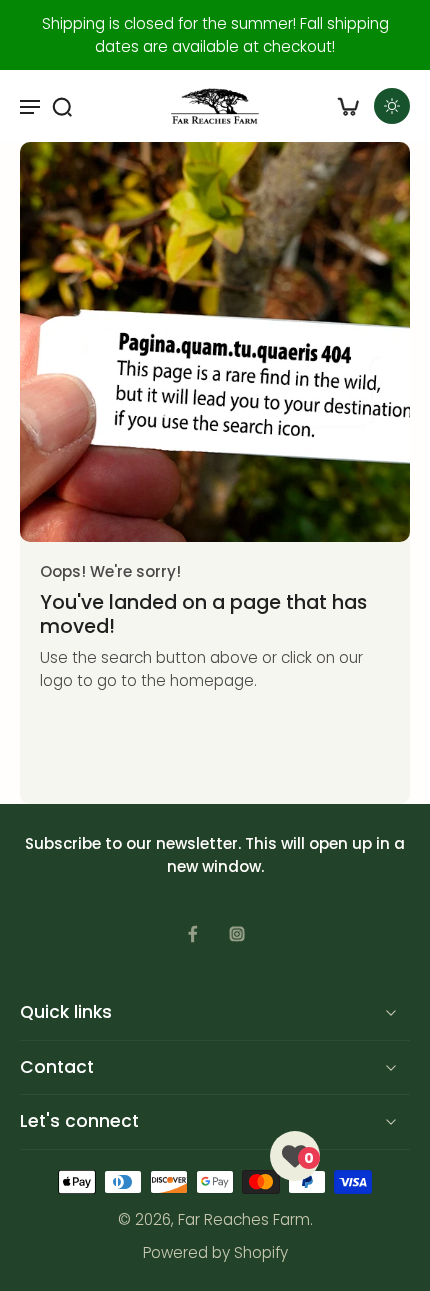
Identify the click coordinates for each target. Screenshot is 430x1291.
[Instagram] (237, 934)
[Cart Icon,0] (348, 106)
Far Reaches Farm (244, 1219)
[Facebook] (193, 934)
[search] (62, 106)
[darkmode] (392, 106)
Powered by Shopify (215, 1252)
